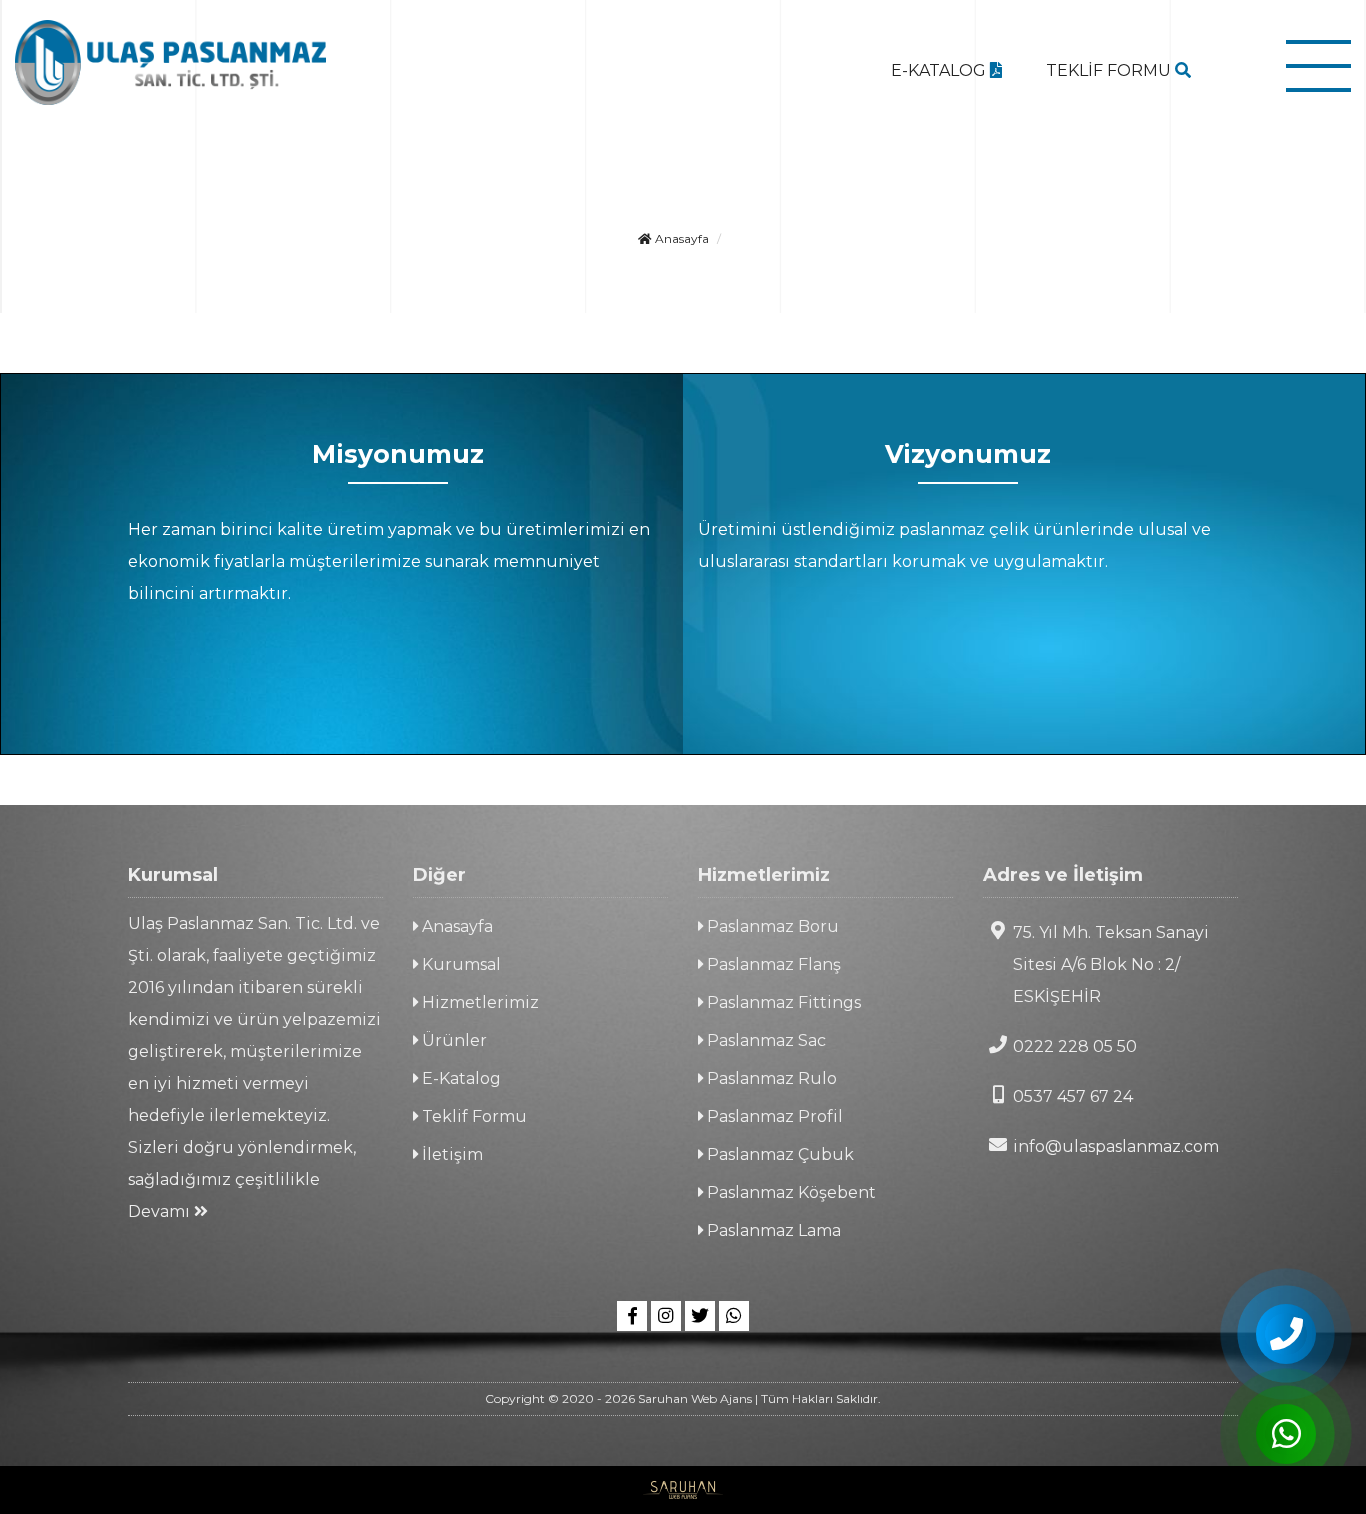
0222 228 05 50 (1075, 1046)
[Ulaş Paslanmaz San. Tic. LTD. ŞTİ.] (171, 62)
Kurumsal (459, 964)
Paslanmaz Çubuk (778, 1154)
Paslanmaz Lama (772, 1230)
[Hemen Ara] (1286, 1334)
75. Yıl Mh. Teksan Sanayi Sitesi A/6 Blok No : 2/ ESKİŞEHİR (1111, 964)
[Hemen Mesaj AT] (1286, 1434)
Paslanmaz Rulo (770, 1078)
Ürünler (452, 1040)
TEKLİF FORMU (1110, 70)
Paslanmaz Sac (764, 1040)
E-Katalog (459, 1078)
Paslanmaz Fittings (782, 1002)
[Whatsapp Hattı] (734, 1316)
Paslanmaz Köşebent (789, 1192)
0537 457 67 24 (1073, 1096)
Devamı (161, 1211)
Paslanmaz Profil (773, 1116)
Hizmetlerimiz (478, 1002)
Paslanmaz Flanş (772, 964)
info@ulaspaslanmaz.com (1116, 1146)
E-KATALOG (940, 70)
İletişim (450, 1154)
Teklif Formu (472, 1116)
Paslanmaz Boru (771, 926)
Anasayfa (680, 238)
